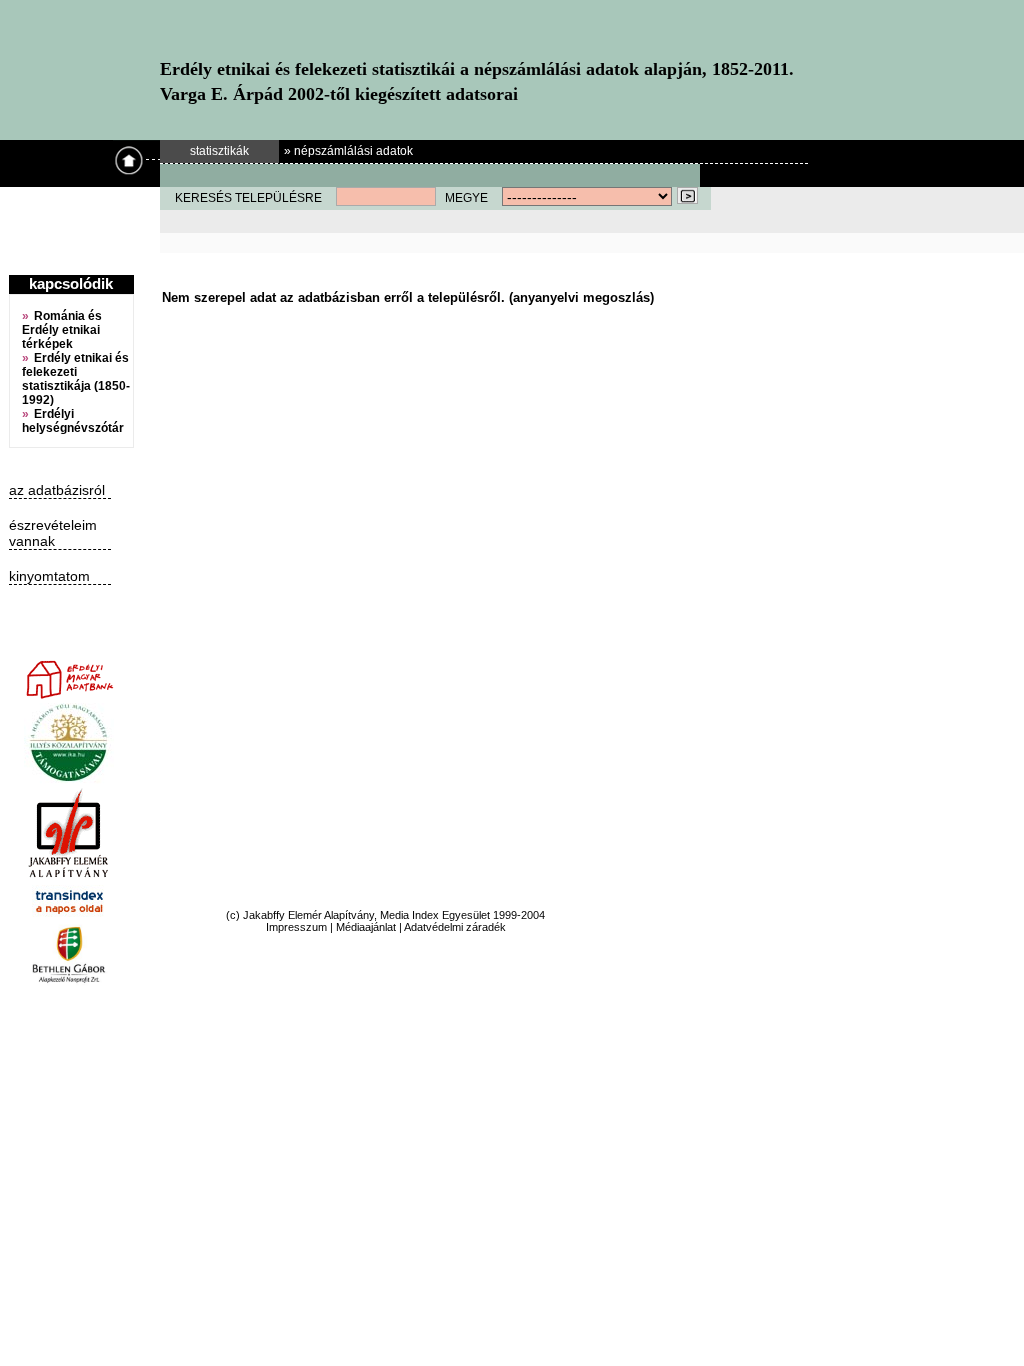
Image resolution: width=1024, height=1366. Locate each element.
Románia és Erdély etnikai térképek (62, 330)
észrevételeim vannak (53, 533)
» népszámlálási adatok (348, 151)
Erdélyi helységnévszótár (73, 421)
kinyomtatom (49, 576)
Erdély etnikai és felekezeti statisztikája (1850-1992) (76, 379)
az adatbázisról (57, 490)
